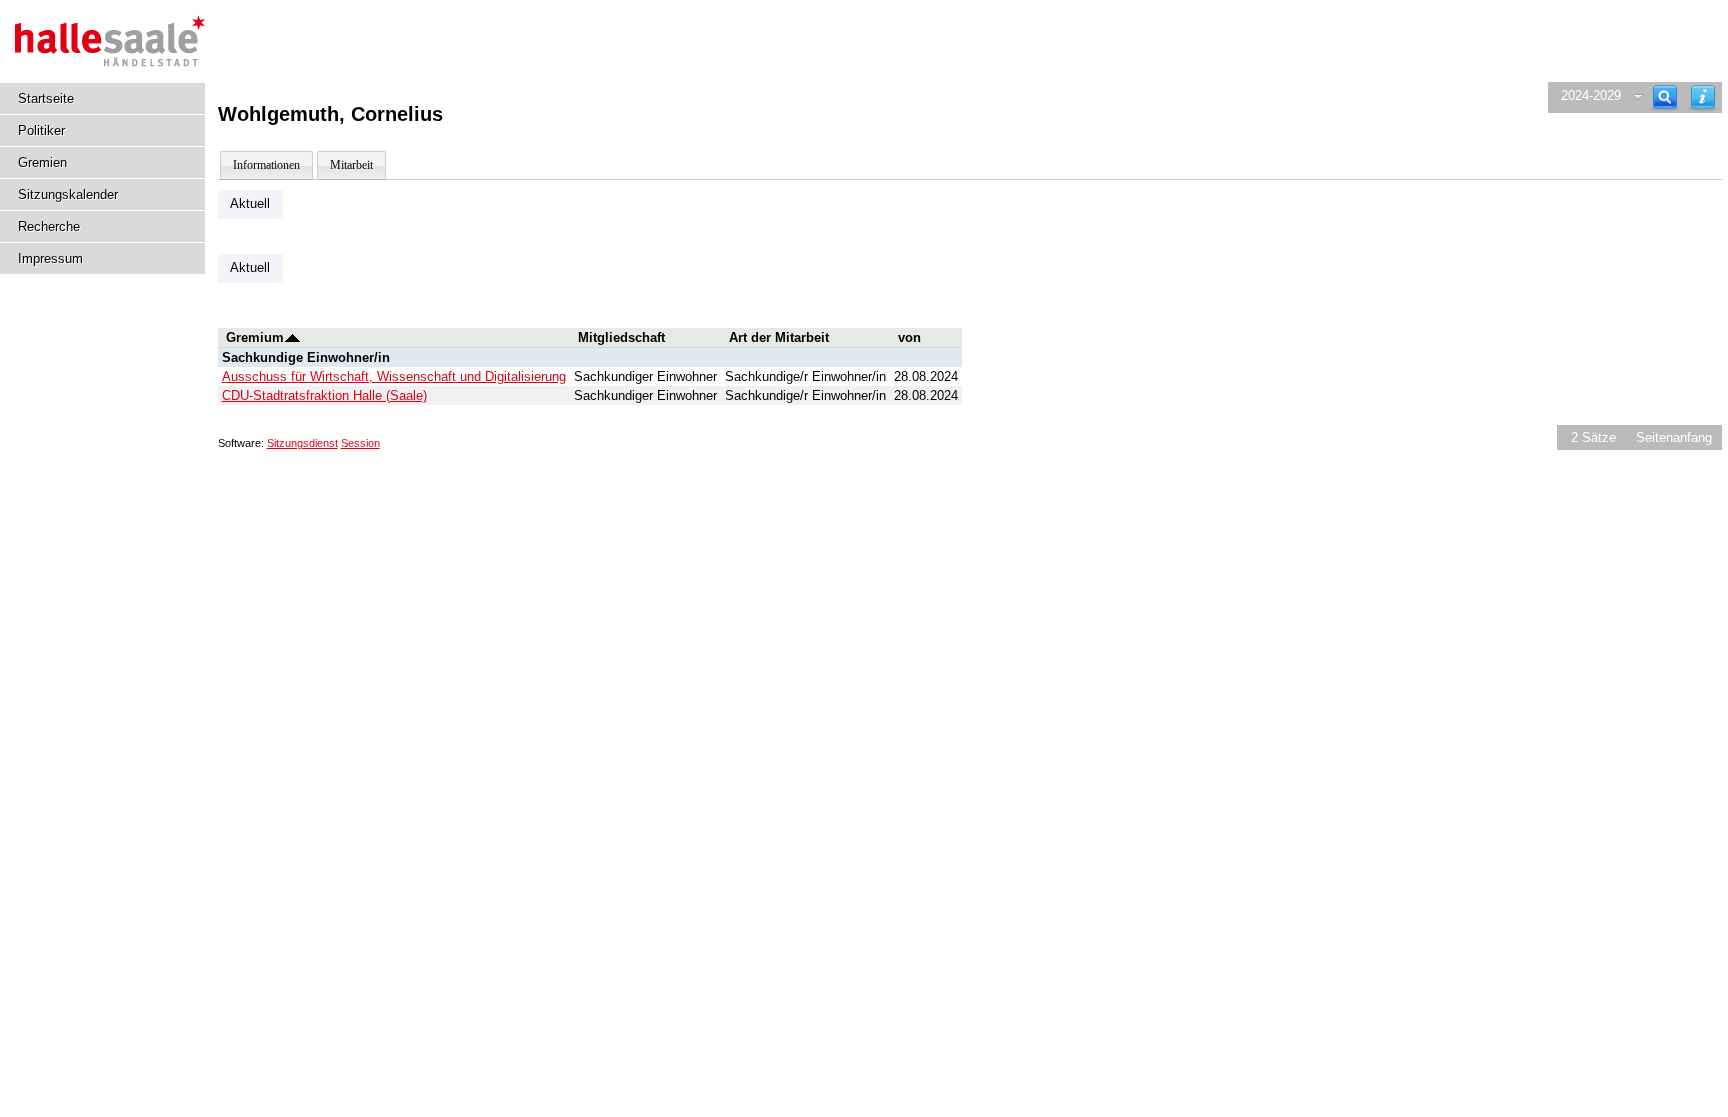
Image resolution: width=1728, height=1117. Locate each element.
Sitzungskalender (68, 194)
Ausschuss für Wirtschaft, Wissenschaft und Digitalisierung (394, 376)
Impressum (50, 258)
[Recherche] (1665, 97)
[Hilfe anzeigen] (1703, 97)
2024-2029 (1591, 95)
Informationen (266, 165)
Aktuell (250, 203)
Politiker (41, 130)
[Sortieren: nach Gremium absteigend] (292, 337)
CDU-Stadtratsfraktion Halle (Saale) (324, 395)
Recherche (49, 226)
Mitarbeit (351, 165)
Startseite (46, 98)
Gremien (42, 162)
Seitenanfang (1674, 437)
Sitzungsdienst (302, 443)
